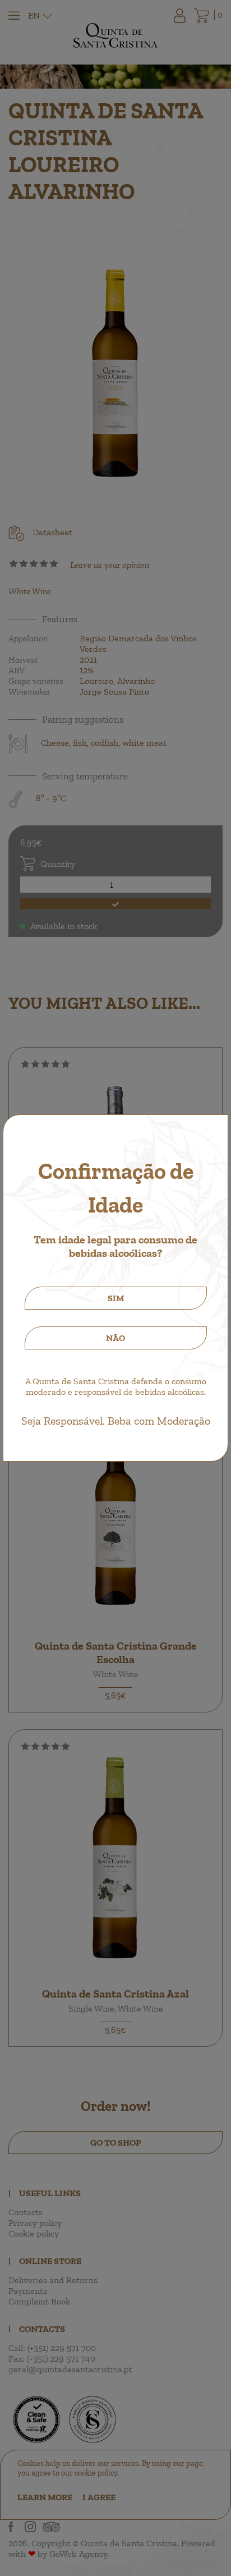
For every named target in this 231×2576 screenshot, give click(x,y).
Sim (116, 1298)
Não (115, 1338)
